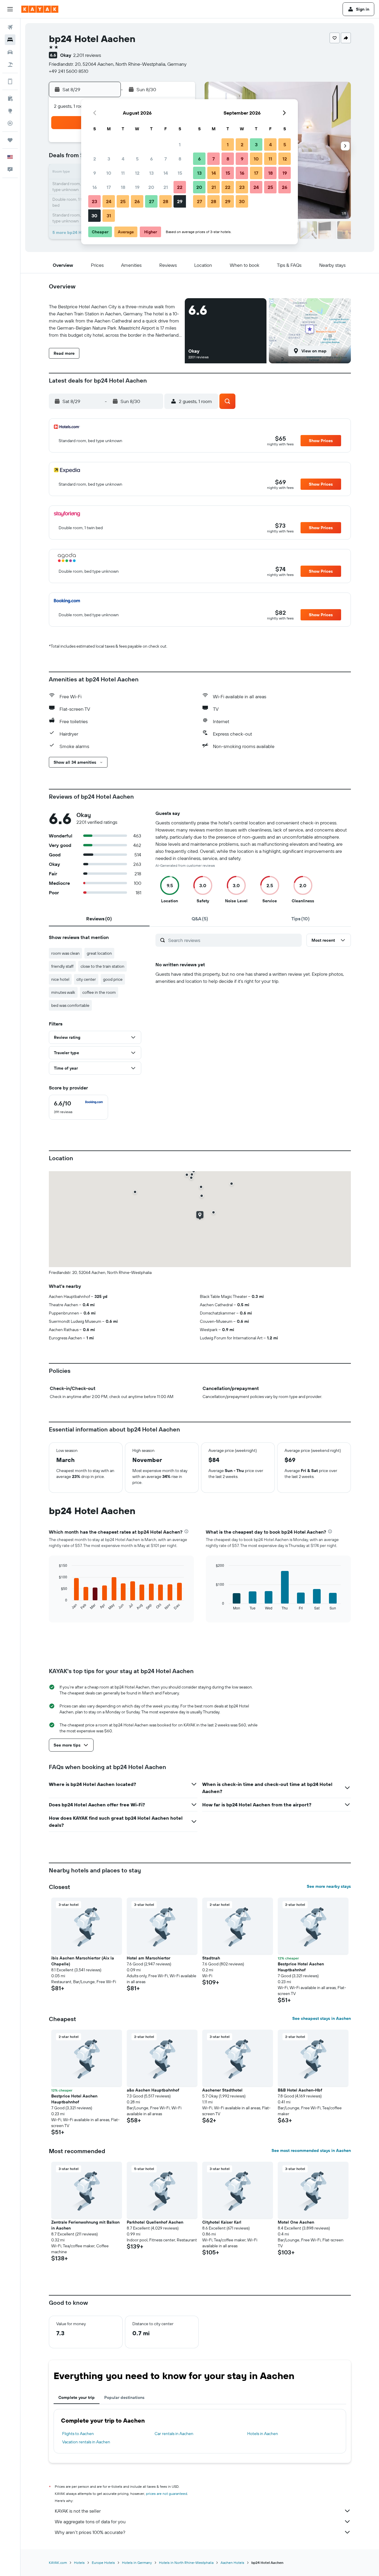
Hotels (79, 2563)
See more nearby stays (329, 1886)
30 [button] (94, 216)
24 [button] (109, 201)
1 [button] (180, 145)
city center (86, 979)
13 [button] (151, 173)
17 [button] (109, 187)
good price (113, 979)
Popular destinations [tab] (124, 2397)
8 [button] (180, 159)
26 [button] (137, 201)
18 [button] (123, 187)
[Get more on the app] (10, 81)
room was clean (65, 953)
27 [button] (151, 201)
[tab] (99, 919)
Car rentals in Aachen (174, 2434)
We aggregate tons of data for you (90, 2522)
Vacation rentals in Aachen (86, 2442)
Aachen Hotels (232, 2563)
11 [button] (123, 173)
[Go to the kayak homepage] (40, 9)
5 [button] (137, 159)
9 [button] (95, 173)
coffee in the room (99, 992)
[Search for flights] (10, 27)
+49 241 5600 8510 (69, 71)
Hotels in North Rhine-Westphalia (186, 2563)
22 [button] (180, 187)
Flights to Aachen (78, 2434)
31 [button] (109, 216)
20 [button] (151, 187)
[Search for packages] (10, 65)
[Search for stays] (10, 40)
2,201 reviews (87, 55)
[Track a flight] (10, 123)
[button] (10, 9)
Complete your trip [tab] (77, 2397)
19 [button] (137, 187)
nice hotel (60, 979)
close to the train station (102, 966)
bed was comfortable (70, 1005)
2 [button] (95, 159)
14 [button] (166, 173)
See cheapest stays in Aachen (322, 2018)
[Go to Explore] (10, 111)
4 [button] (123, 159)
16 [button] (95, 187)
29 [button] (180, 201)
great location (99, 953)
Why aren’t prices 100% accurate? (90, 2532)
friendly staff (62, 966)
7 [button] (166, 159)
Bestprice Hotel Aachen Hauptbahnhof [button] (301, 1967)
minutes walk (63, 992)
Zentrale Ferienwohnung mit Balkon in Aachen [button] (85, 2225)
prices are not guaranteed (167, 2494)
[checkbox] (78, 1107)
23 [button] (94, 201)
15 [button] (180, 173)
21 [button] (166, 187)
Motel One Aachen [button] (296, 2222)
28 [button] (166, 201)
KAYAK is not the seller (78, 2511)
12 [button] (137, 173)
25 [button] (123, 201)
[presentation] (186, 1531)
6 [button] (151, 159)
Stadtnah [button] (211, 1958)
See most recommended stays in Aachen (311, 2150)
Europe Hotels (103, 2563)
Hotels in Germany (137, 2563)
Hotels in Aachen (263, 2434)
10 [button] (109, 173)
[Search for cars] (10, 52)
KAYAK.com (58, 2563)
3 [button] (109, 159)
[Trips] (10, 140)
